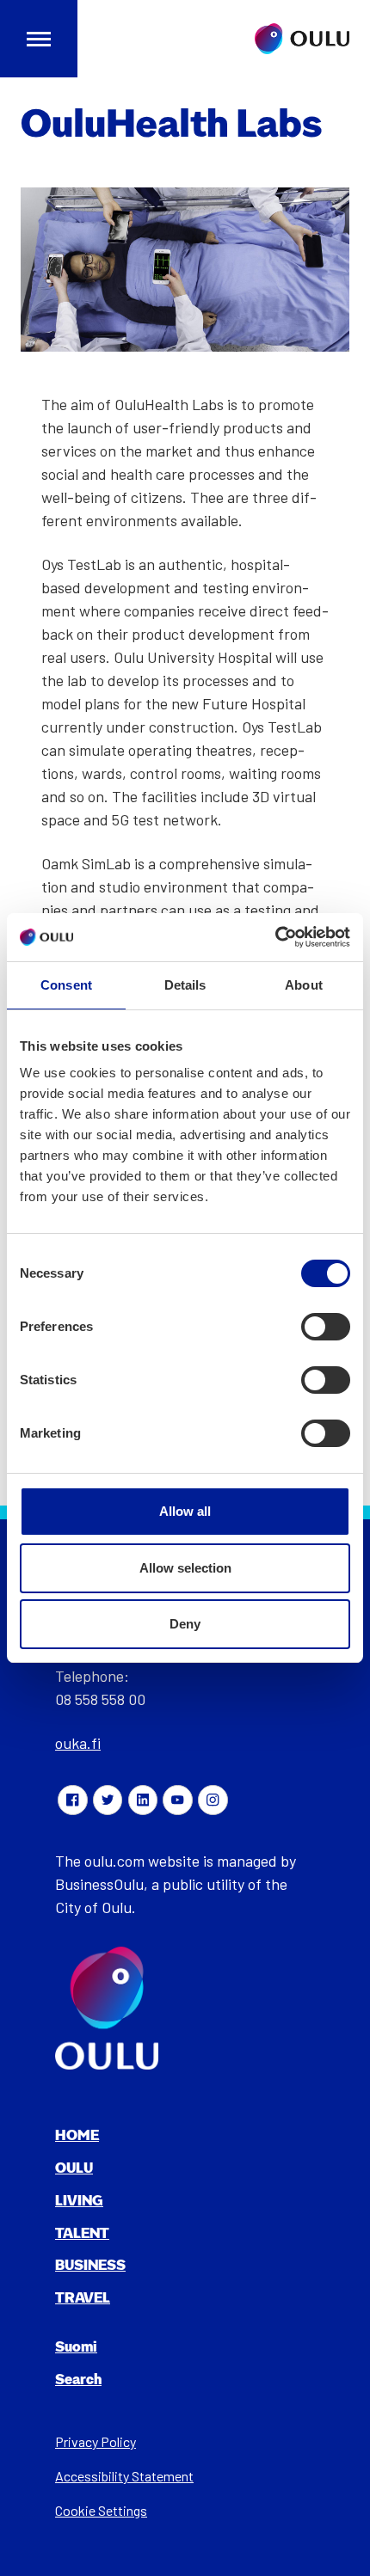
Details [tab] (185, 985)
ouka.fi (78, 1743)
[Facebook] (72, 1800)
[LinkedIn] (143, 1800)
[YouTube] (177, 1800)
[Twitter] (108, 1800)
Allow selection (185, 1568)
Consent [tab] (66, 985)
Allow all (185, 1511)
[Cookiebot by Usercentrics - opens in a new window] (275, 937)
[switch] (326, 1327)
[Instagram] (213, 1800)
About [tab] (304, 985)
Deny (185, 1624)
